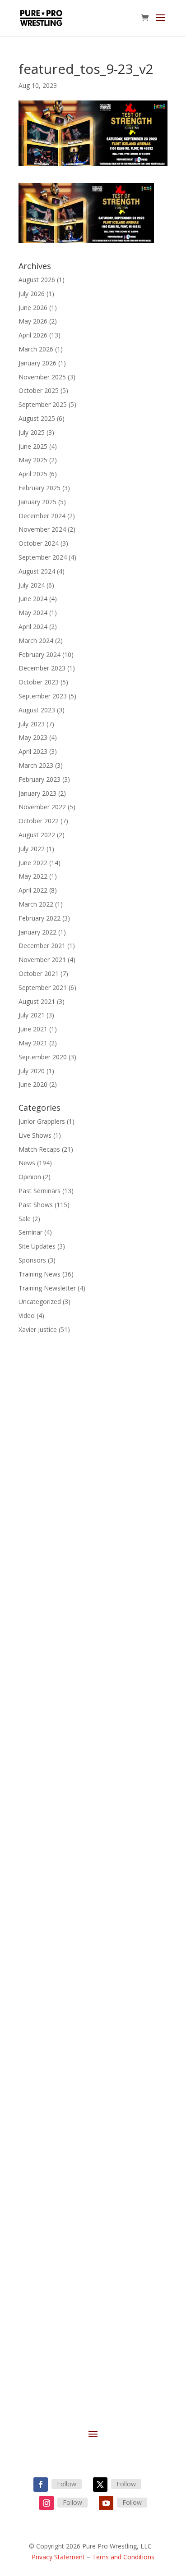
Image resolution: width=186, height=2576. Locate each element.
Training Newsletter (47, 1288)
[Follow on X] (100, 2485)
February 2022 (40, 918)
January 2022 (37, 932)
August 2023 (37, 710)
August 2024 (37, 571)
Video (27, 1315)
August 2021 (37, 1001)
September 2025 (43, 404)
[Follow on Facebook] (41, 2485)
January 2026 (37, 363)
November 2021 (42, 960)
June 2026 (33, 308)
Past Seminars (40, 1191)
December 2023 (42, 668)
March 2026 (36, 349)
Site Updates (37, 1246)
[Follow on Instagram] (46, 2503)
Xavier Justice (38, 1329)
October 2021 (39, 973)
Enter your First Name (73, 2183)
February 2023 (40, 779)
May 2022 (33, 876)
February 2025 (40, 488)
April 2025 (33, 474)
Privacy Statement (58, 2557)
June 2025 (33, 446)
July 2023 (32, 724)
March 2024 (36, 641)
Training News (40, 1274)
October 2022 (39, 821)
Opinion (30, 1177)
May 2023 (33, 737)
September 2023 (43, 696)
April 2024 (33, 627)
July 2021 (32, 1015)
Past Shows (36, 1205)
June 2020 (33, 1084)
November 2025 (42, 377)
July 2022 (32, 849)
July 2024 (32, 585)
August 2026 (37, 280)
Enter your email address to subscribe (82, 2277)
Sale (25, 1219)
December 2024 (42, 516)
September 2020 (43, 1057)
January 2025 (37, 502)
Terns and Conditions (123, 2557)
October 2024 (39, 543)
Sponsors (32, 1260)
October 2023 (39, 682)
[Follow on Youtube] (106, 2503)
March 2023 (36, 765)
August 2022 (37, 835)
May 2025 (33, 460)
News (27, 1163)
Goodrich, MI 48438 (93, 1798)
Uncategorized (40, 1302)
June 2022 (33, 863)
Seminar (30, 1232)
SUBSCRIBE (63, 2340)
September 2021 (43, 987)
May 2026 (33, 321)
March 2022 (36, 904)
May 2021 (33, 1043)
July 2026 (32, 294)
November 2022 (42, 807)
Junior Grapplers (42, 1121)
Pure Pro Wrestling (56, 2013)
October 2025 (39, 390)
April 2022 (33, 890)
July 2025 (32, 432)
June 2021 (33, 1029)
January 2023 (37, 793)
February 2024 (40, 654)
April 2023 (33, 751)
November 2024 (42, 529)
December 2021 (42, 946)
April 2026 (33, 335)
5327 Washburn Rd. (93, 1789)
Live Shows (35, 1135)
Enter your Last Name (72, 2227)
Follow (67, 2484)
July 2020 (32, 1071)
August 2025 (37, 418)
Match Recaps (39, 1149)
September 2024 (43, 557)
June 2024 (33, 599)
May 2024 (33, 613)
